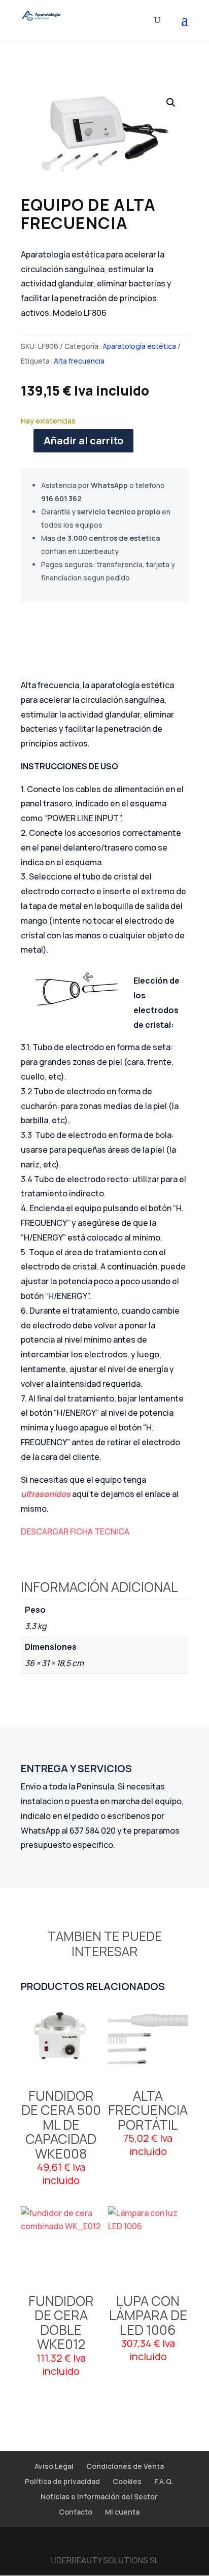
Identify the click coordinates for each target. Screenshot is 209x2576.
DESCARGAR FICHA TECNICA (75, 1531)
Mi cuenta (122, 2512)
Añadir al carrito (83, 441)
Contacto (76, 2512)
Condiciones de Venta (125, 2466)
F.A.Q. (164, 2481)
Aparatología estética (139, 346)
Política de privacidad (62, 2481)
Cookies (127, 2481)
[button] (171, 103)
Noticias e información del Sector (99, 2497)
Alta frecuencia (79, 361)
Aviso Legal (54, 2466)
